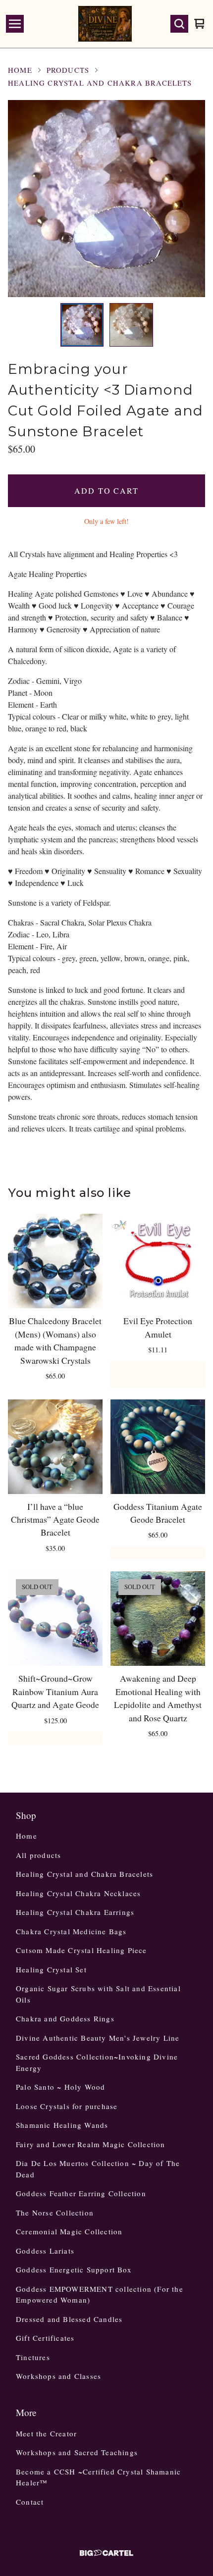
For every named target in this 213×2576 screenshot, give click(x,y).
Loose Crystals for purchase (67, 2106)
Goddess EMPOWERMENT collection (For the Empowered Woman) (100, 2294)
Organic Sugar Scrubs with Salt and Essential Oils (98, 1994)
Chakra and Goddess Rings (65, 2018)
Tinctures (33, 2357)
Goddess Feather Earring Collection (81, 2193)
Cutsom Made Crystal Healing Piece (81, 1950)
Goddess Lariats (45, 2251)
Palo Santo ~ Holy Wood (60, 2087)
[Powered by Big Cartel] (106, 2553)
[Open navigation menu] (15, 24)
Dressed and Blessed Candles (69, 2319)
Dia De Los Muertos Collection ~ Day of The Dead (98, 2169)
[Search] (179, 24)
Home (20, 70)
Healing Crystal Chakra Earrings (75, 1912)
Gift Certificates (45, 2338)
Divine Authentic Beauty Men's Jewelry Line (98, 2038)
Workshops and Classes (58, 2376)
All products (38, 1855)
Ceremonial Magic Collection (69, 2231)
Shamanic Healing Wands (62, 2125)
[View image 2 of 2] (131, 325)
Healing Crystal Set (51, 1969)
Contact (30, 2502)
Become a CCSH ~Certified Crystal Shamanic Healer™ (98, 2477)
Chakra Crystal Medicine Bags (71, 1931)
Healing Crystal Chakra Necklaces (78, 1893)
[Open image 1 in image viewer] (106, 199)
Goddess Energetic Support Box (74, 2269)
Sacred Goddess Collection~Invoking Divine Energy (97, 2062)
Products (68, 70)
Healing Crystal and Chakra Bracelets (100, 83)
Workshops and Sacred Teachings (77, 2452)
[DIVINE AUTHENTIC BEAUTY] (105, 24)
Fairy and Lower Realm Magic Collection (91, 2144)
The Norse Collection (55, 2213)
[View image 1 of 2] (82, 325)
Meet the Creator (46, 2433)
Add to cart (106, 490)
